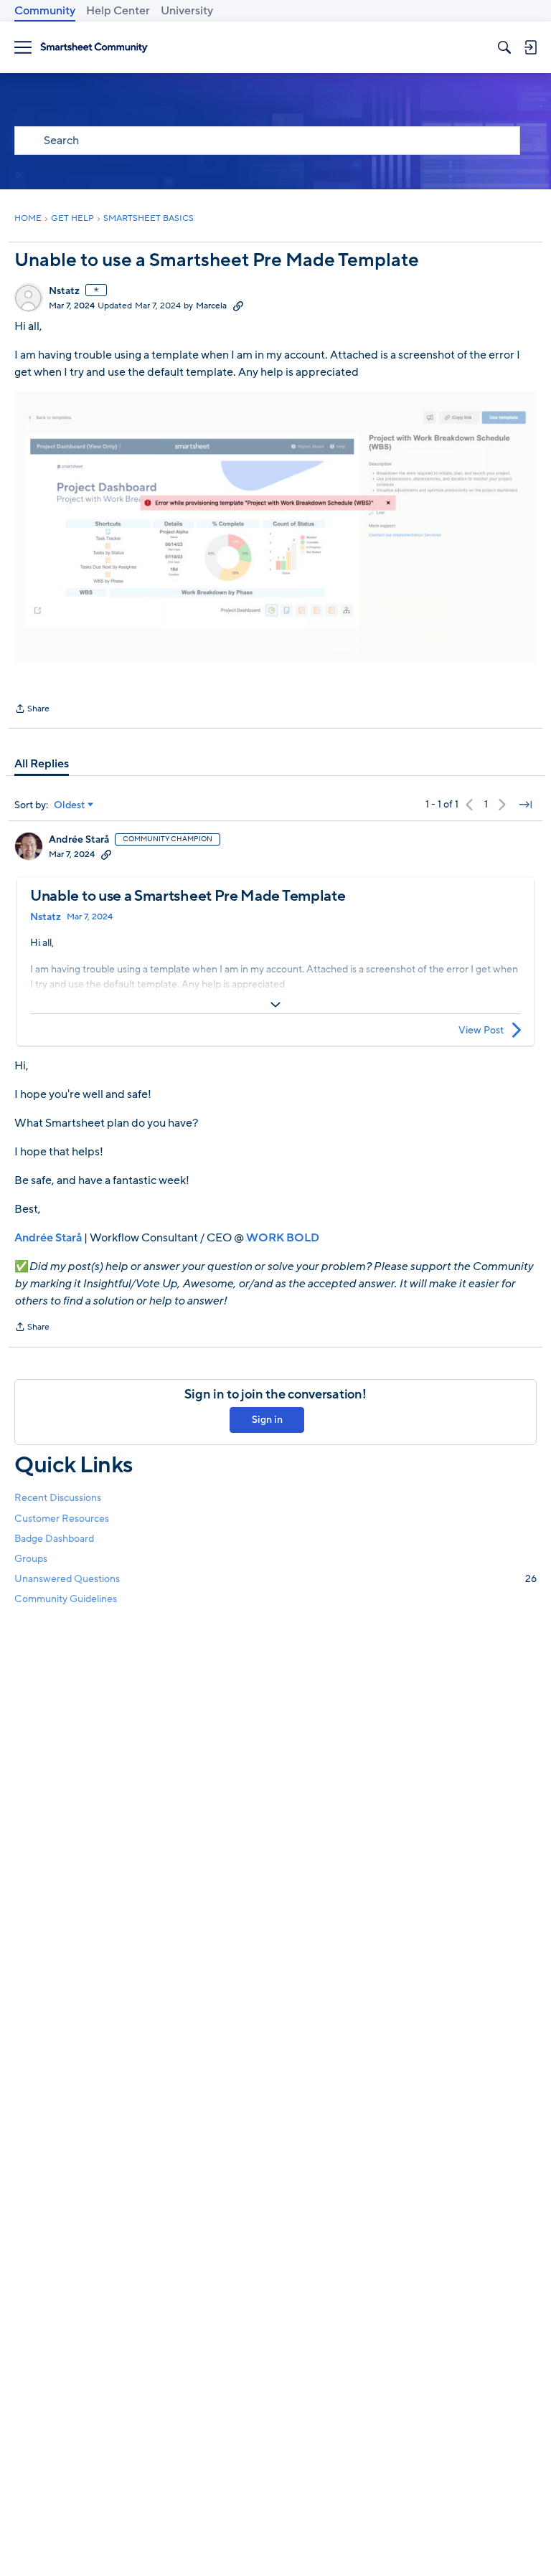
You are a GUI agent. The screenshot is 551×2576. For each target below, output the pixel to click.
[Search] (504, 47)
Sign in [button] (267, 1420)
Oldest (70, 805)
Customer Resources (62, 1519)
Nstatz (64, 291)
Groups (31, 1559)
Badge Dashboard (54, 1539)
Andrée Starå (79, 840)
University (187, 11)
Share (32, 710)
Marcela (211, 306)
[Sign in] (530, 47)
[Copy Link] (238, 306)
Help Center (118, 11)
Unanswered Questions (275, 1579)
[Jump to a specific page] (525, 805)
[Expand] (275, 1005)
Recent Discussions (58, 1498)
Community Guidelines (66, 1599)
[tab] (42, 764)
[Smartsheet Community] (94, 48)
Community (45, 11)
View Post (481, 1030)
